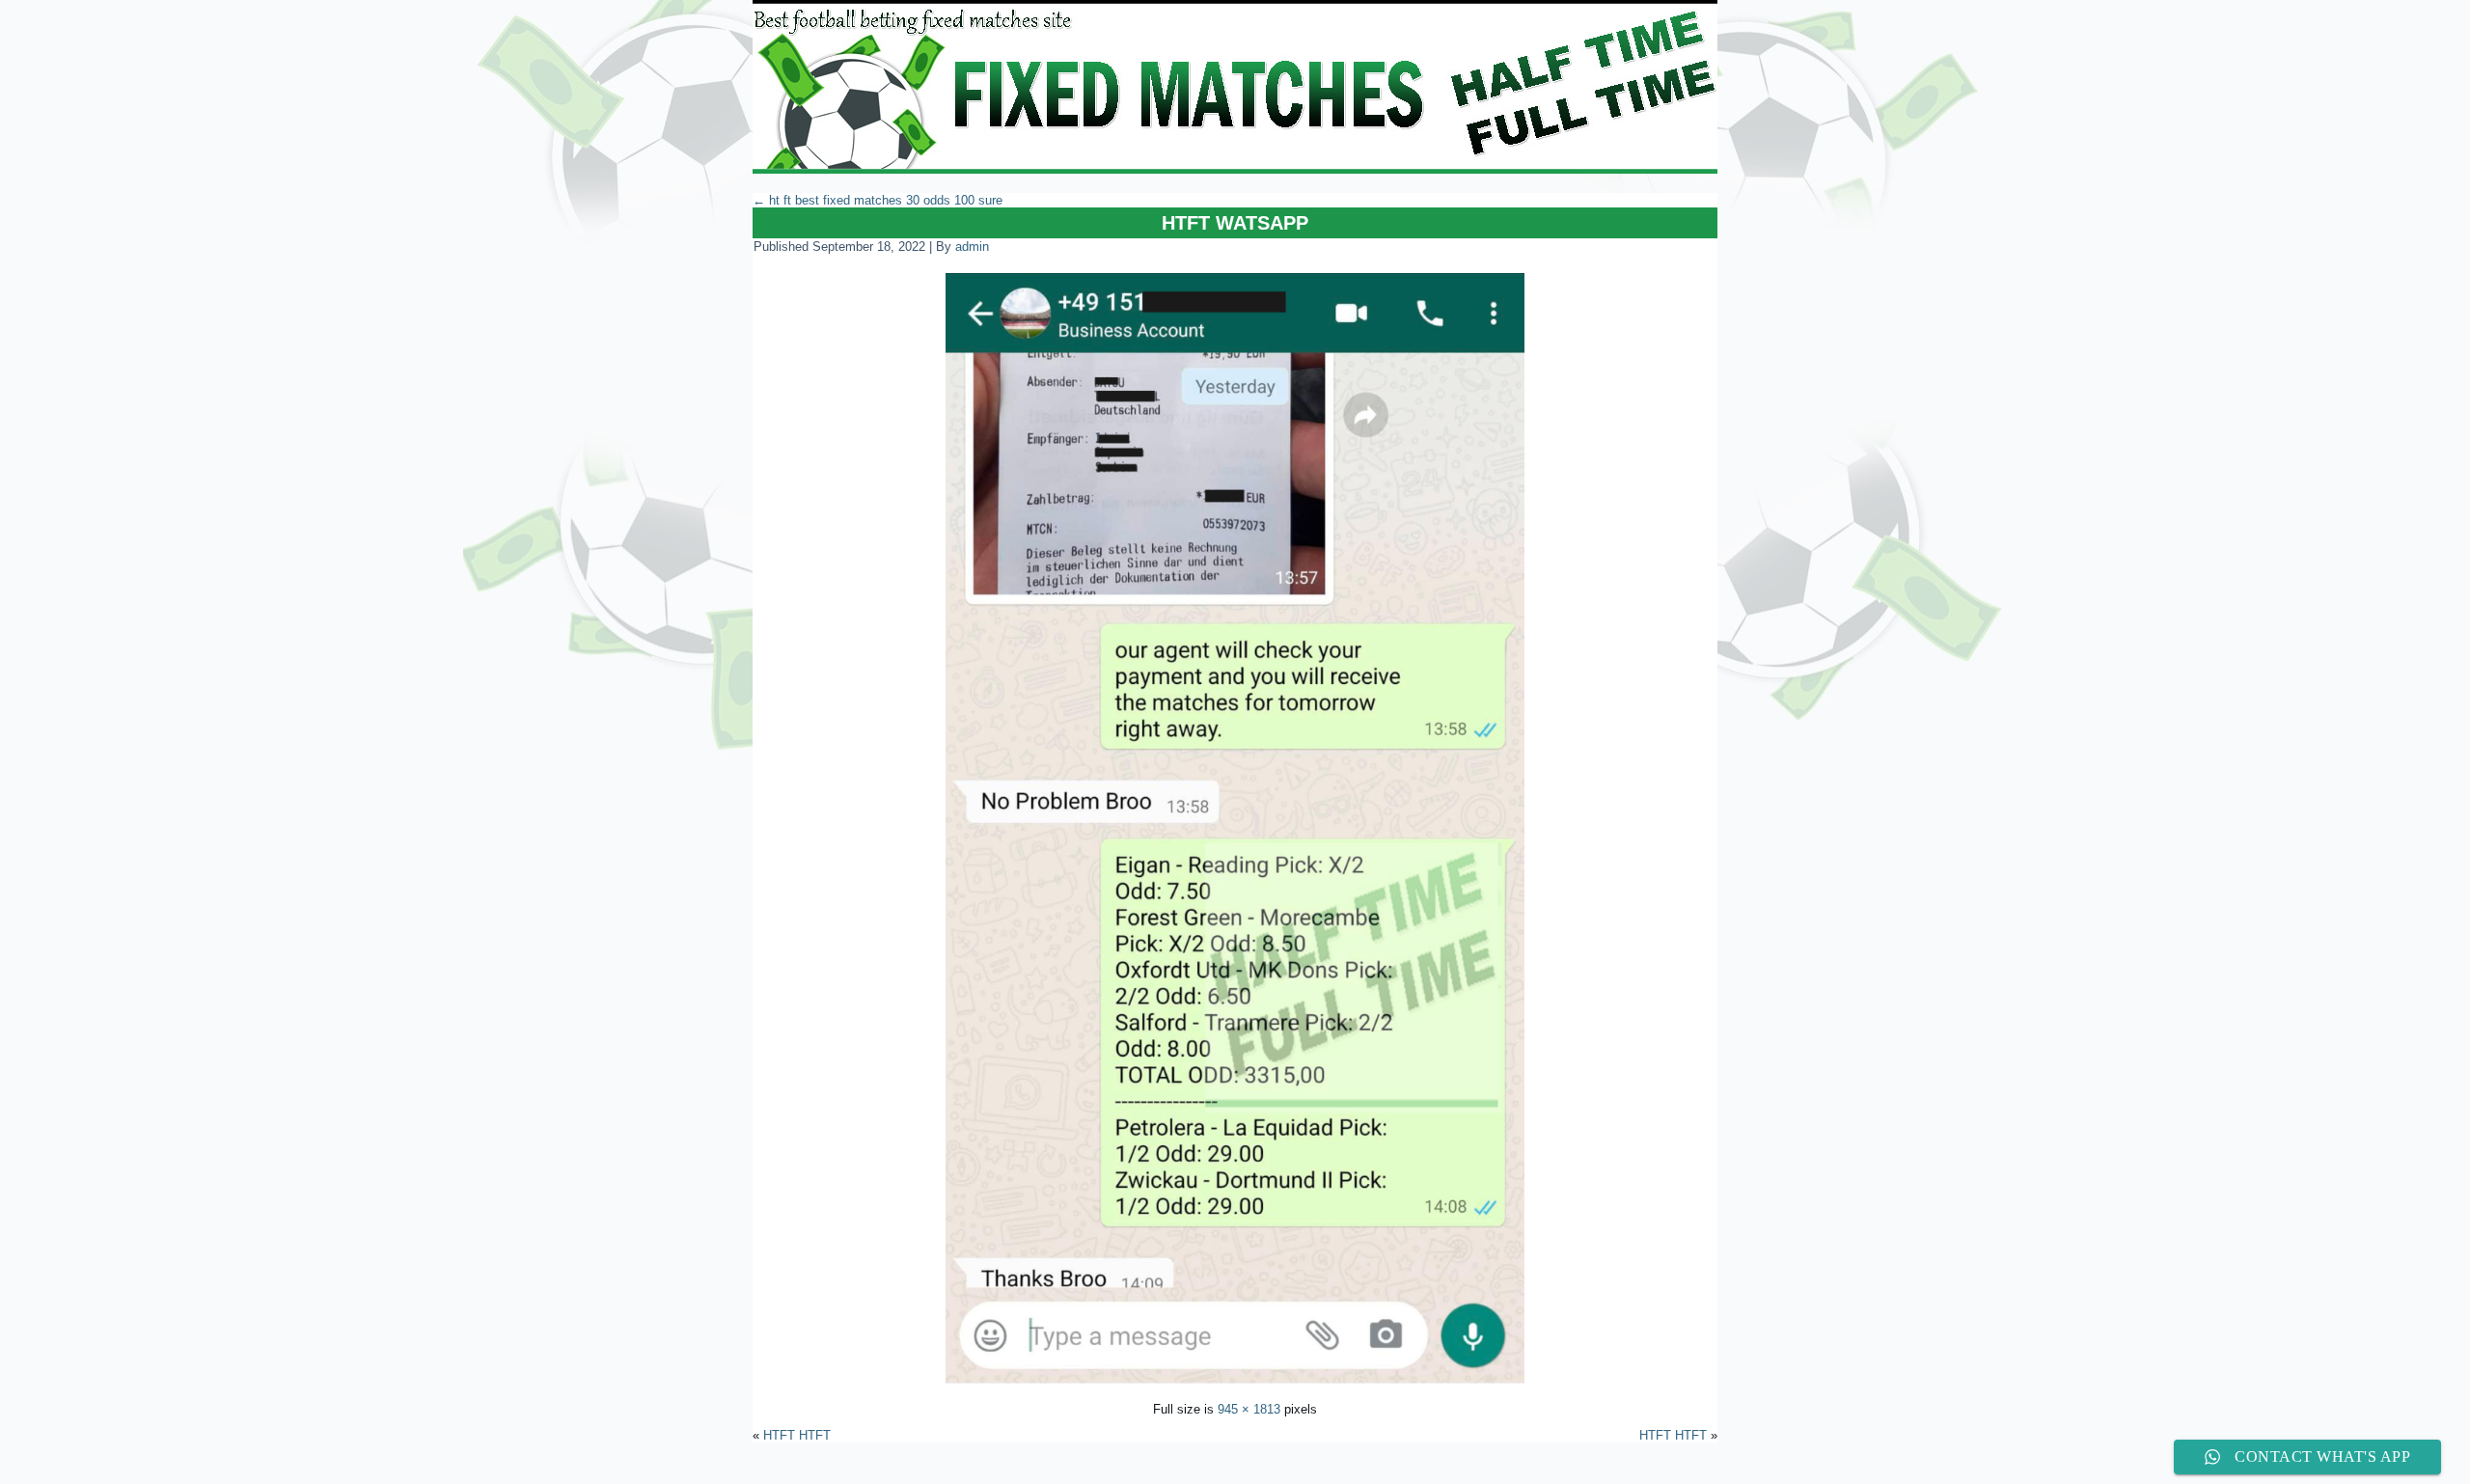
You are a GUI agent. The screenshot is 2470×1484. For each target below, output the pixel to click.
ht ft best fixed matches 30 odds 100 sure (878, 200)
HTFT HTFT (797, 1435)
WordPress (1162, 1469)
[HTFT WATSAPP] (1235, 1386)
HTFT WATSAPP (1235, 223)
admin (972, 247)
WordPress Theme (1250, 1469)
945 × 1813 (1249, 1409)
